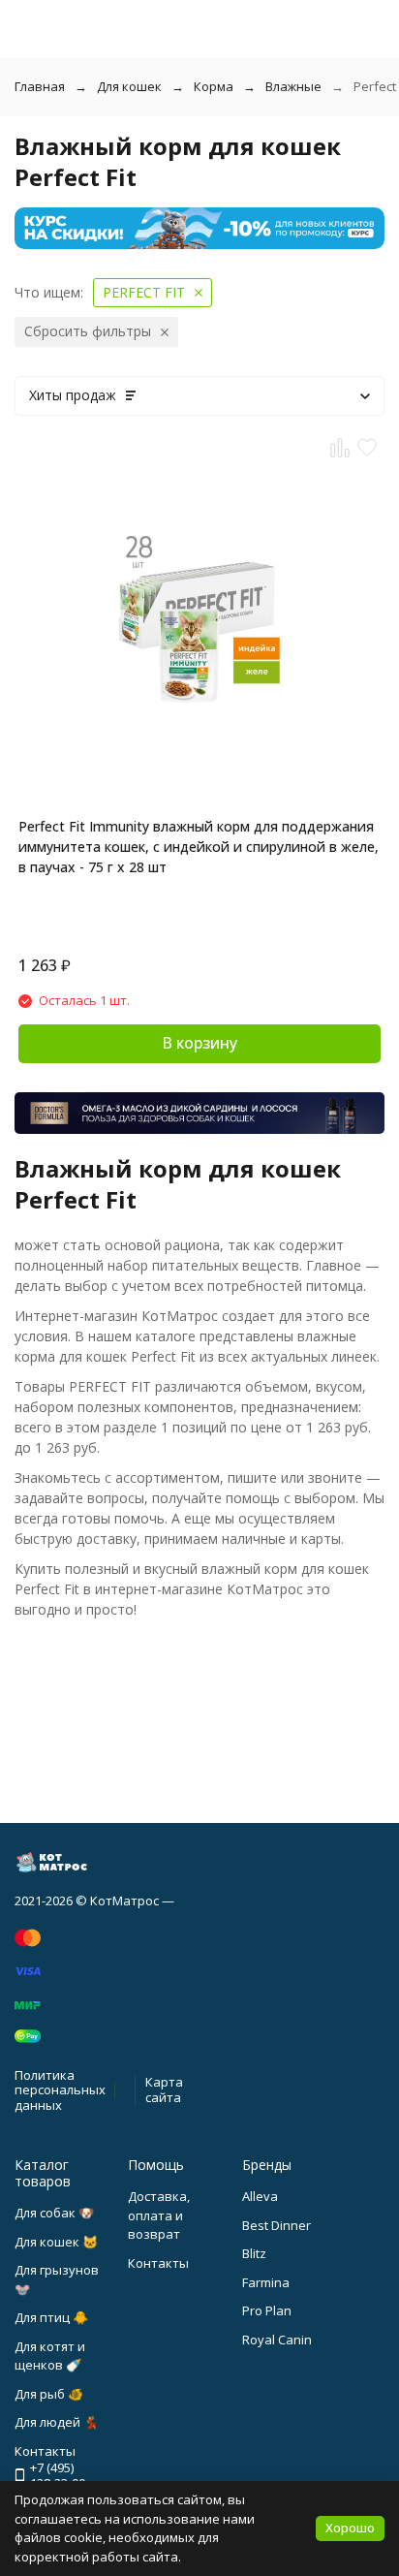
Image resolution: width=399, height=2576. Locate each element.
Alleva (260, 2196)
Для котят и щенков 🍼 (50, 2356)
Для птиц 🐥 (51, 2317)
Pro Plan (267, 2310)
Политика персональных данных (60, 2090)
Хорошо (350, 2528)
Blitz (254, 2253)
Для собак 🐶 (54, 2213)
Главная (40, 86)
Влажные (293, 86)
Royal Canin (277, 2340)
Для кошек (129, 86)
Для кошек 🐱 (56, 2242)
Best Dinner (276, 2225)
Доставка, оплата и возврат (159, 2215)
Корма (214, 86)
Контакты (158, 2263)
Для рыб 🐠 (49, 2394)
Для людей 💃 (57, 2422)
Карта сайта (164, 2089)
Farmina (266, 2282)
